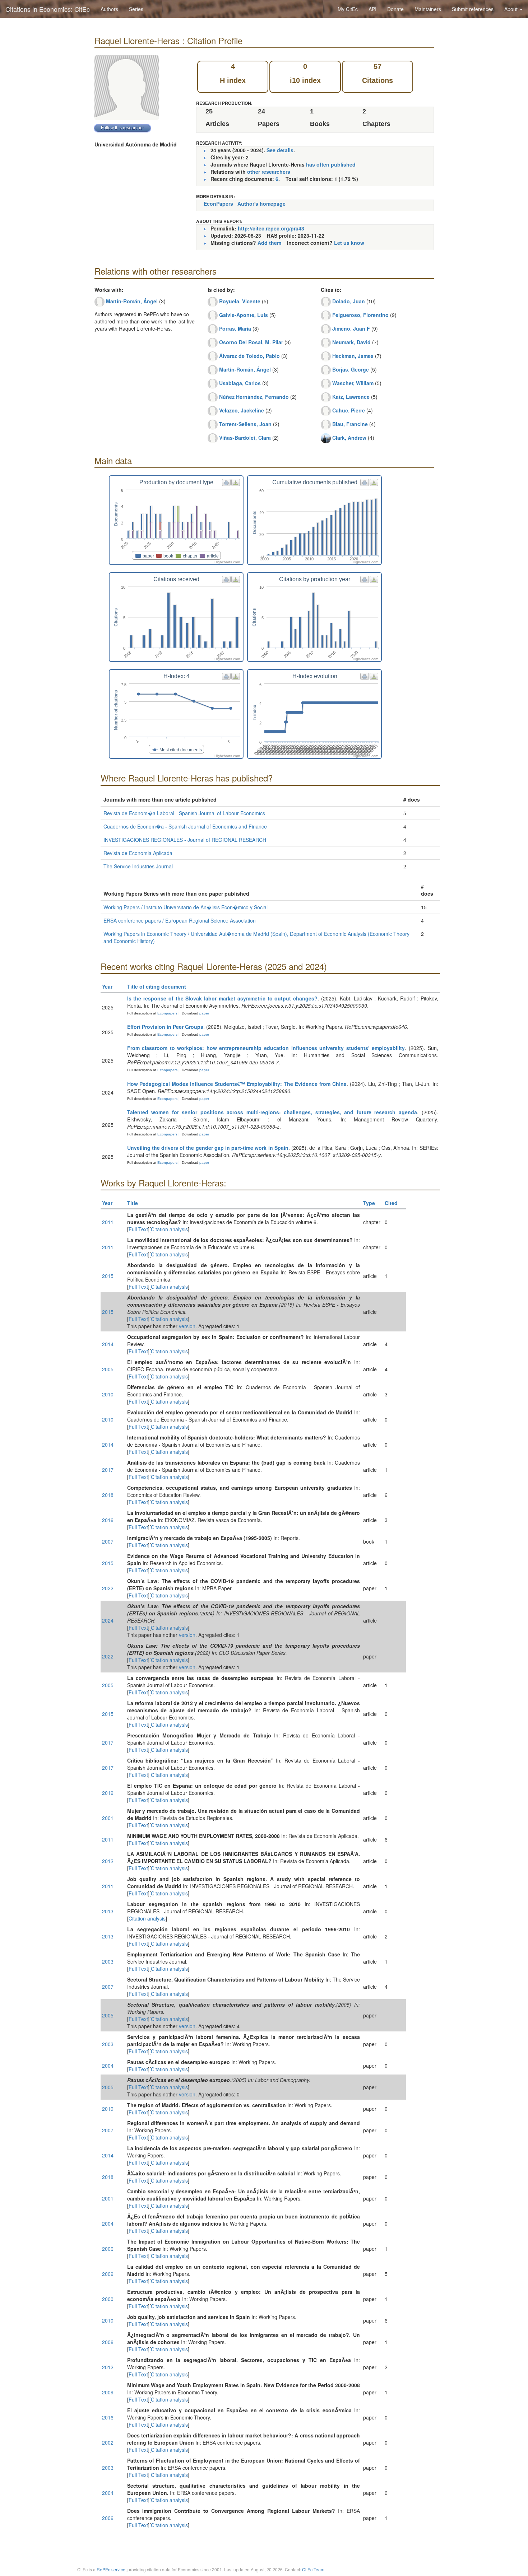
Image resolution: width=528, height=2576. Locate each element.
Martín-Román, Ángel (132, 301)
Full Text (138, 1229)
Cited (391, 1203)
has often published (331, 164)
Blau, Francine (350, 424)
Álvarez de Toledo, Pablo (249, 356)
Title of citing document (157, 986)
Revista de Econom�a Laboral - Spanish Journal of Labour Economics (184, 813)
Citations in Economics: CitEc (48, 9)
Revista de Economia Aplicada (138, 853)
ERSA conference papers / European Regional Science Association (180, 920)
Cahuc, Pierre (349, 410)
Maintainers (428, 9)
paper (204, 1013)
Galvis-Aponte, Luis (244, 315)
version (187, 1326)
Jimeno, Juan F (351, 328)
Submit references (473, 9)
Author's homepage (261, 204)
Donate (395, 9)
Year (107, 986)
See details (280, 150)
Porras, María (235, 328)
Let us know (349, 243)
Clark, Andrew (349, 438)
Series (136, 9)
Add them (269, 243)
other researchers (269, 172)
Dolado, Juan (349, 301)
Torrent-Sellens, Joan (245, 424)
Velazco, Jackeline (242, 410)
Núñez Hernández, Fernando (254, 397)
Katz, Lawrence (351, 397)
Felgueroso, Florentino (360, 315)
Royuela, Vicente (240, 301)
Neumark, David (351, 342)
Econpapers (167, 1013)
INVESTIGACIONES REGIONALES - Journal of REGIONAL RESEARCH (185, 840)
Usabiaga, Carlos (240, 383)
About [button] (512, 9)
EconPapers (218, 204)
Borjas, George (351, 369)
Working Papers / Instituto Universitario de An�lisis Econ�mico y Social (186, 907)
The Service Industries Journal (138, 866)
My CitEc (348, 9)
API (372, 9)
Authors (109, 9)
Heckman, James (353, 356)
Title (133, 1203)
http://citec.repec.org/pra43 (271, 228)
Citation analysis (169, 1229)
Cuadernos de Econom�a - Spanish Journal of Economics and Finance (185, 826)
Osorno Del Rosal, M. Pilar (251, 342)
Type (369, 1203)
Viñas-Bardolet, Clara (245, 438)
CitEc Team (313, 2569)
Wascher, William (353, 383)
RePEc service (111, 2569)
